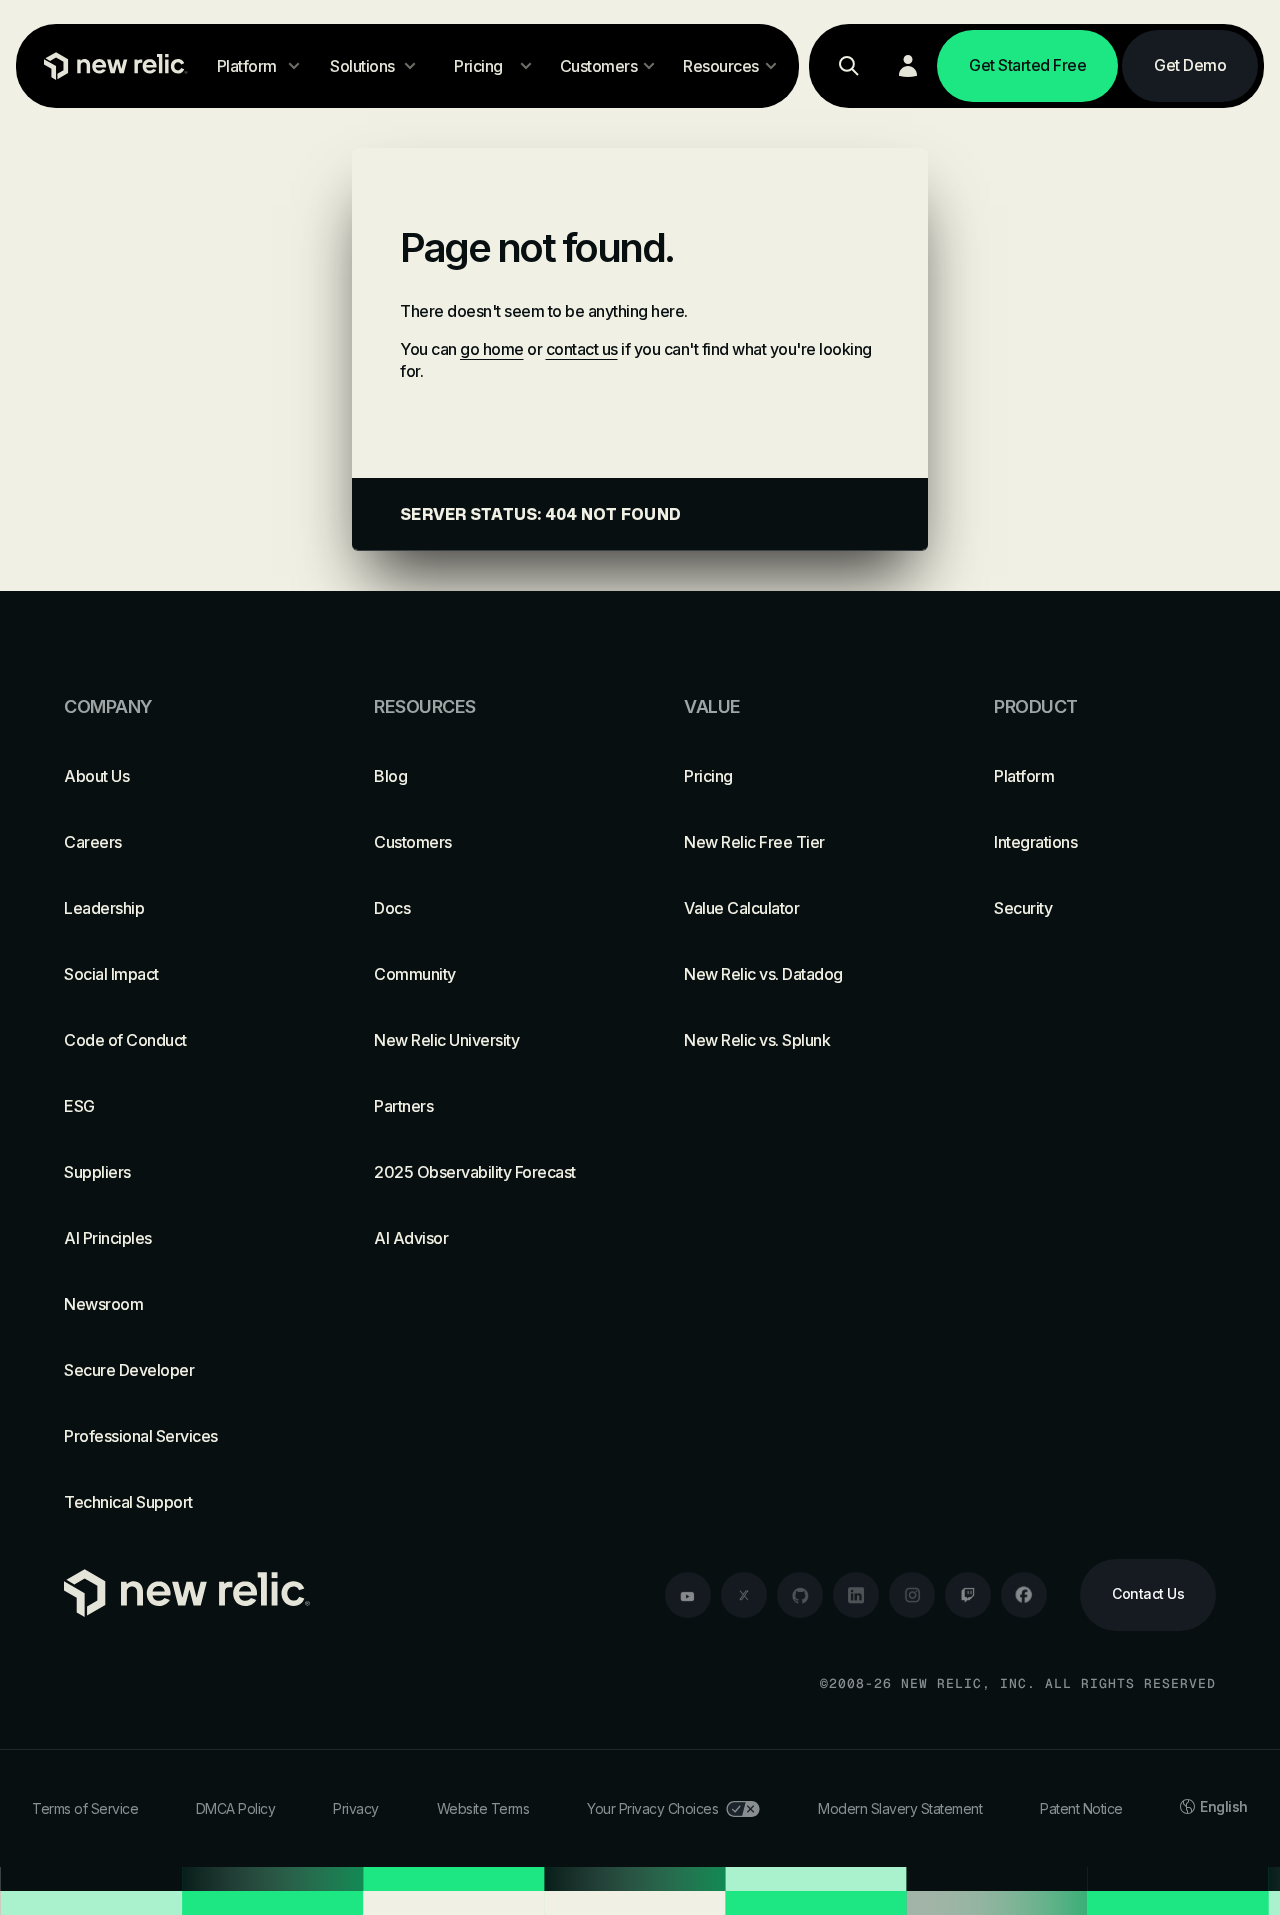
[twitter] (744, 1595)
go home (492, 349)
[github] (800, 1595)
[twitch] (968, 1595)
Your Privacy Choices (652, 1808)
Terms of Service (85, 1808)
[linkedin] (856, 1595)
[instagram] (912, 1595)
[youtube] (688, 1595)
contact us (582, 349)
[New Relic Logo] (111, 66)
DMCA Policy (236, 1808)
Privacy (356, 1808)
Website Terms (483, 1808)
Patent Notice (1081, 1808)
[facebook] (1024, 1595)
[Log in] (908, 66)
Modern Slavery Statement (900, 1808)
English (1224, 1806)
